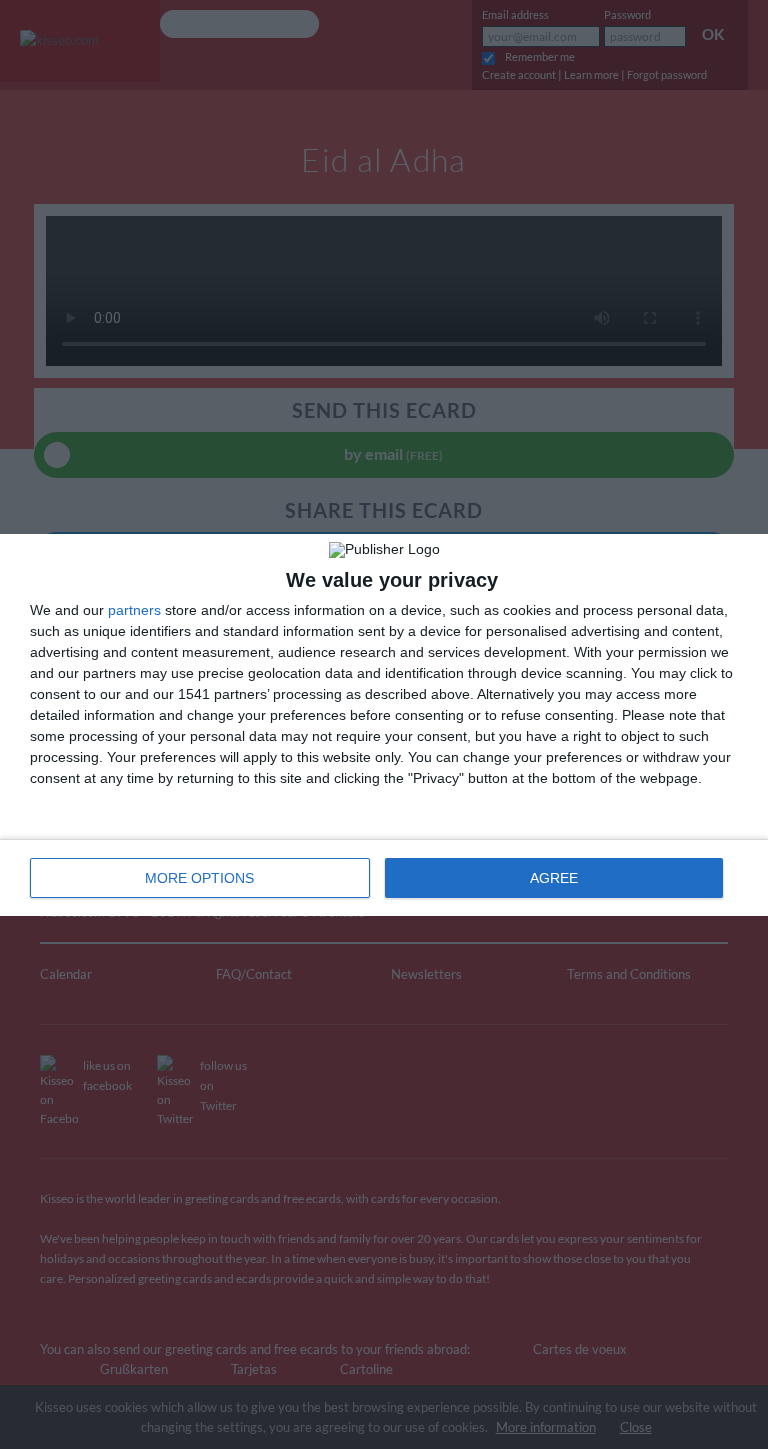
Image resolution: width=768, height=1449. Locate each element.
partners (134, 610)
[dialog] (384, 725)
